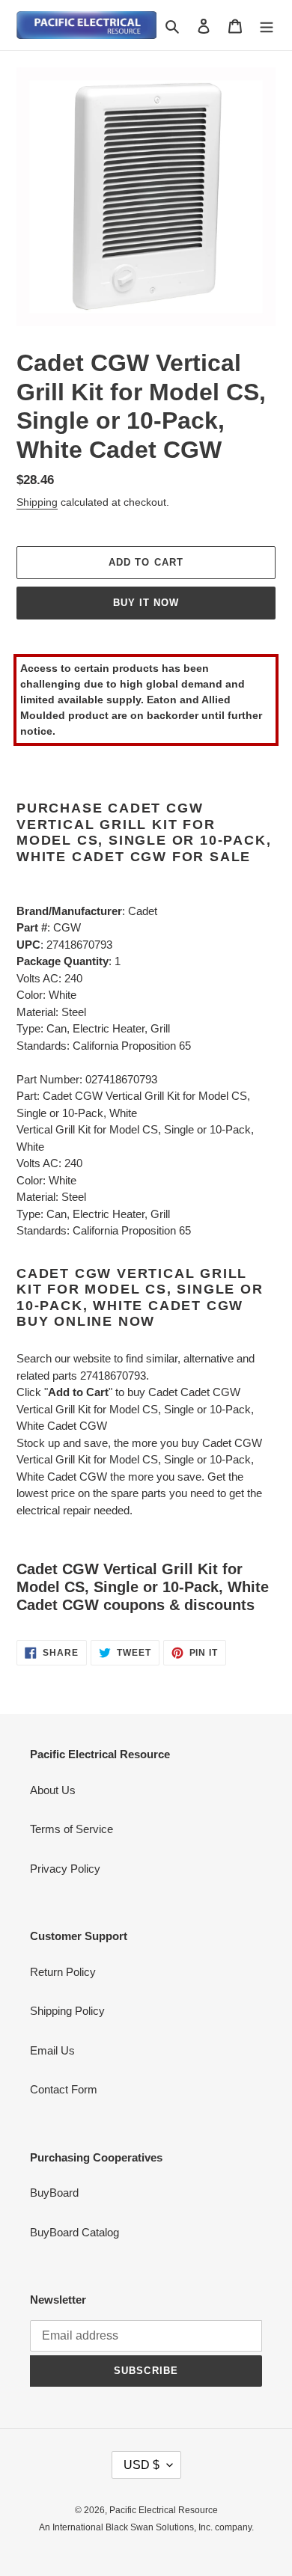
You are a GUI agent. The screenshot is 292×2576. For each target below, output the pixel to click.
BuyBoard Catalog (74, 2232)
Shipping (37, 502)
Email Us (52, 2050)
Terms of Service (72, 1829)
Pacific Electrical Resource (164, 2510)
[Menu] (267, 25)
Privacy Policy (65, 1869)
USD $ (142, 2465)
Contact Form (64, 2089)
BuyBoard (54, 2193)
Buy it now (146, 603)
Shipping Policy (67, 2011)
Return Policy (63, 1972)
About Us (53, 1790)
